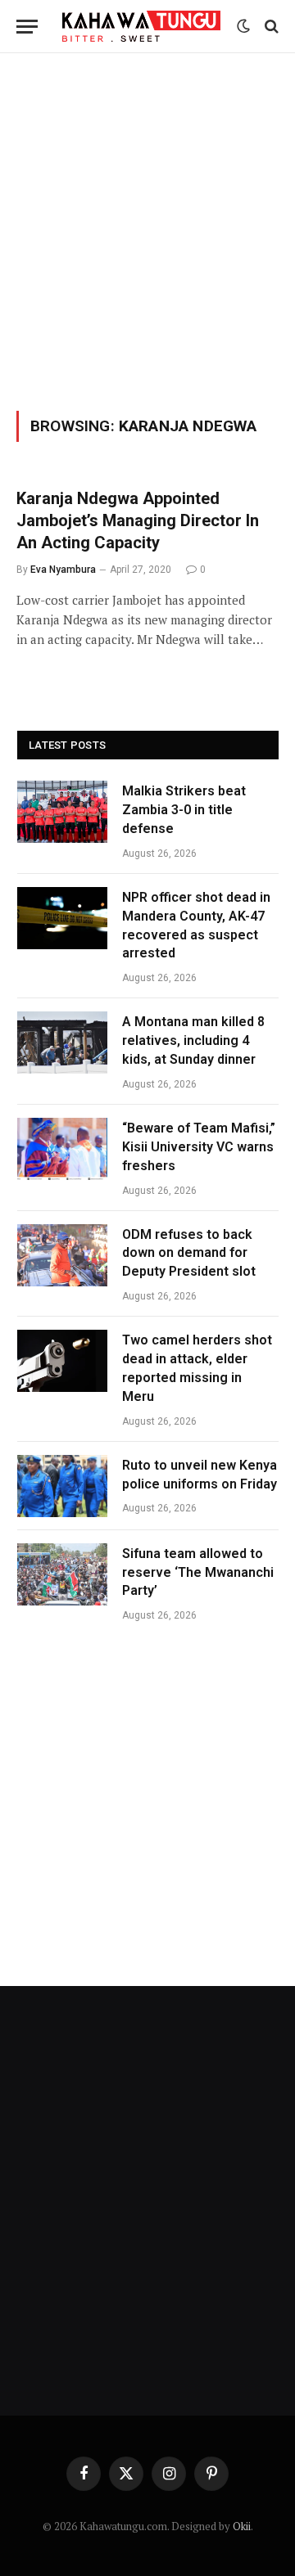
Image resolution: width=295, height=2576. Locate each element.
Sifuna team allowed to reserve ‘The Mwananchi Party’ (198, 1572)
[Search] (270, 27)
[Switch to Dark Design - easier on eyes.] (243, 26)
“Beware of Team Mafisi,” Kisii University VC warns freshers (199, 1147)
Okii (242, 2526)
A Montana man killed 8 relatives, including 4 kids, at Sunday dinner (193, 1040)
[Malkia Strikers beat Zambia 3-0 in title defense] (62, 812)
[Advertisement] (147, 229)
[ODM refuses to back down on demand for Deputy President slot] (62, 1255)
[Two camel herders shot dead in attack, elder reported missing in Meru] (62, 1361)
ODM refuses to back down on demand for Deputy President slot (189, 1253)
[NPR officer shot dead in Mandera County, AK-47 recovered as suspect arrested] (62, 918)
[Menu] (27, 27)
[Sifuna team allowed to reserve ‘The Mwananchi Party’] (62, 1574)
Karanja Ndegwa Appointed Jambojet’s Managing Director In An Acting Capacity (138, 520)
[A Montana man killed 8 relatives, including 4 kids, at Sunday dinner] (62, 1043)
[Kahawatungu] (141, 26)
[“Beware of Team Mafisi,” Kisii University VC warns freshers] (62, 1149)
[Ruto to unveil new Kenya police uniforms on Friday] (62, 1486)
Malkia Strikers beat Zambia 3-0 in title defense (184, 810)
